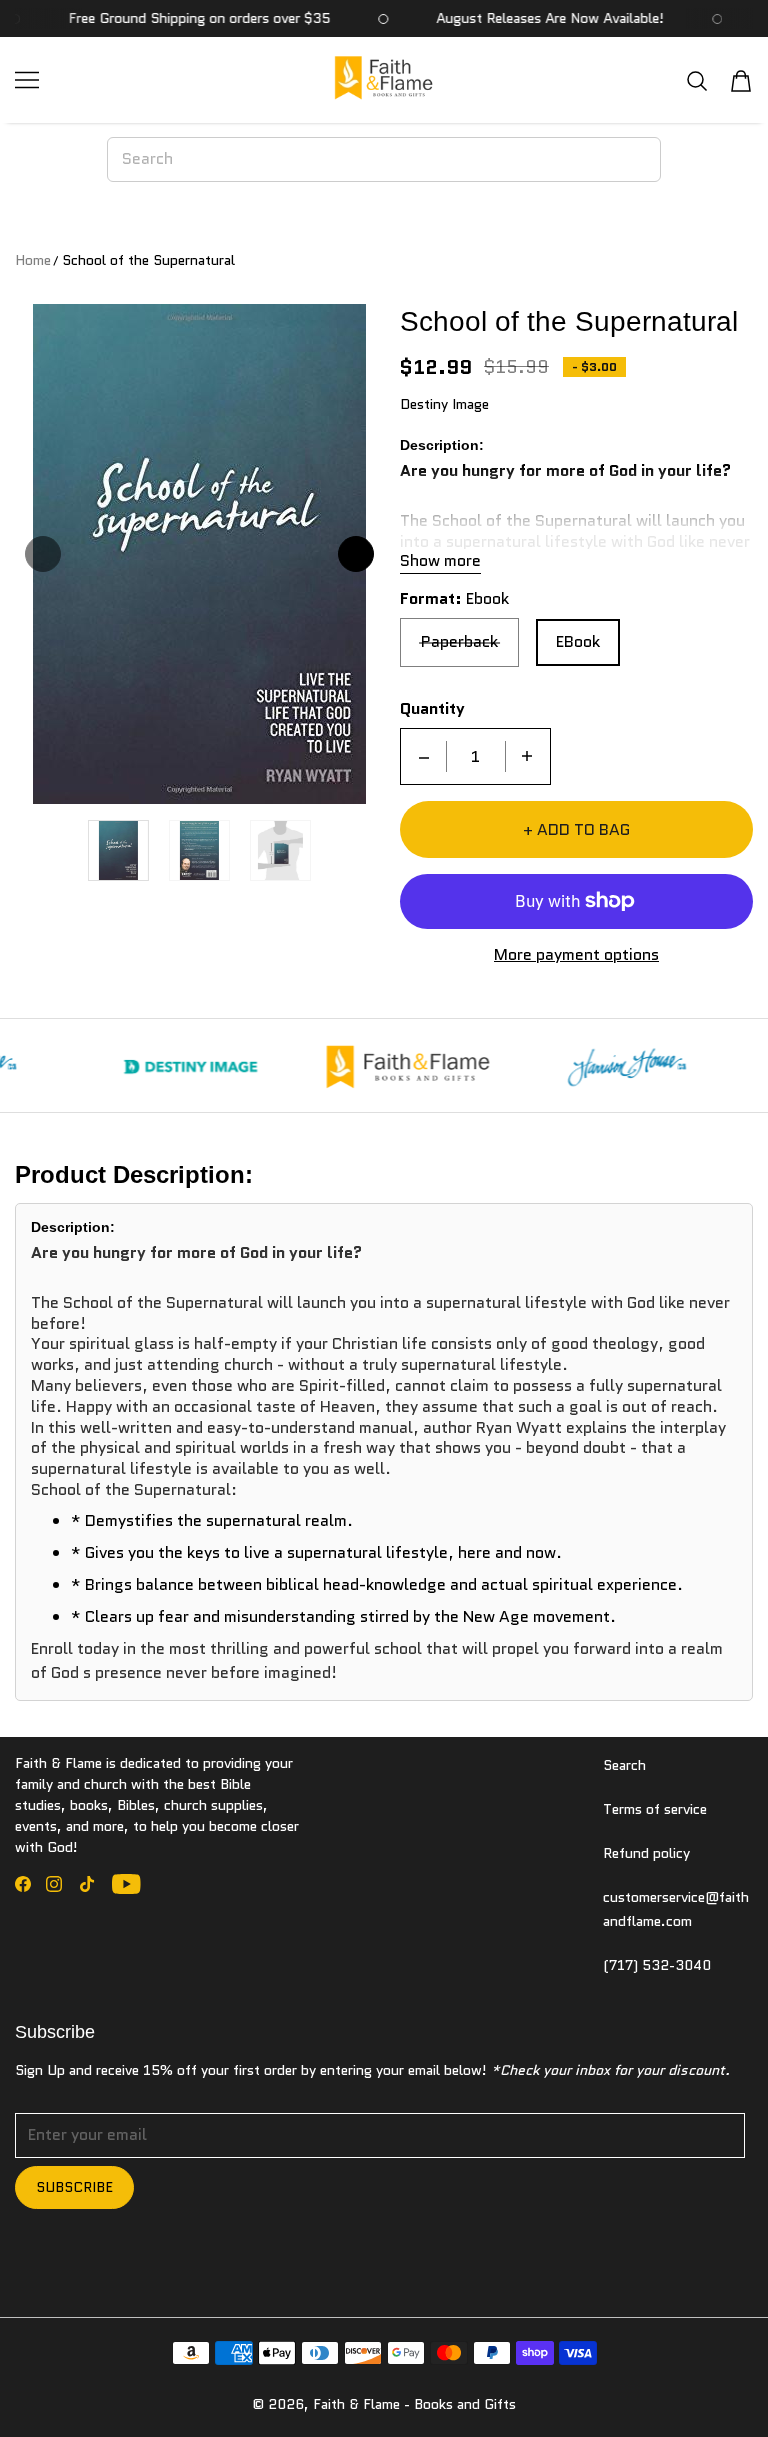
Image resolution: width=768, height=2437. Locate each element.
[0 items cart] (741, 81)
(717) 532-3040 (657, 1965)
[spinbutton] (476, 756)
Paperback (459, 641)
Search (624, 1765)
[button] (43, 554)
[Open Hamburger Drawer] (27, 80)
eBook (578, 641)
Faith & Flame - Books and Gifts (414, 2404)
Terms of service (655, 1809)
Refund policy (646, 1853)
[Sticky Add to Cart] (691, 2387)
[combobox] (384, 159)
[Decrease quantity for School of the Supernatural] (424, 756)
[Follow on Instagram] (54, 1884)
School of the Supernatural (148, 260)
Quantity (432, 709)
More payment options (576, 955)
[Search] (697, 80)
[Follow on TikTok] (87, 1884)
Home (33, 260)
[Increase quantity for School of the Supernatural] (527, 756)
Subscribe (74, 2187)
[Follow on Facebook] (23, 1884)
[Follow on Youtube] (126, 1884)
